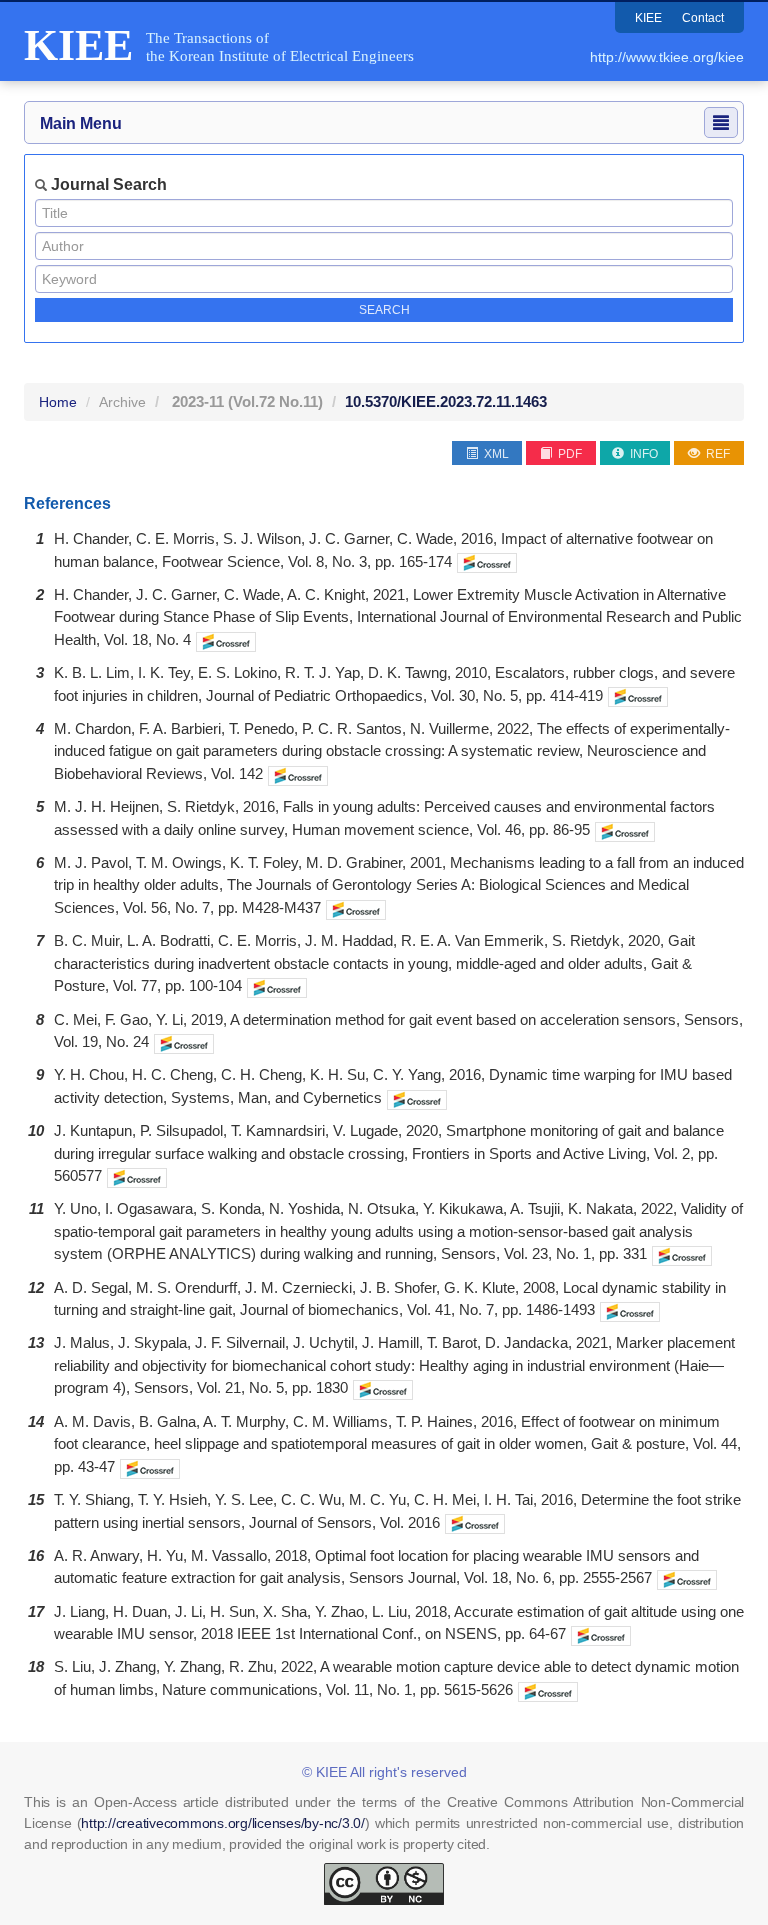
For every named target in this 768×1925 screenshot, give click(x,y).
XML (495, 454)
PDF (568, 454)
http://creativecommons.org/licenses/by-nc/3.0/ (223, 1823)
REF (716, 454)
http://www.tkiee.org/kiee (667, 57)
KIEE (648, 18)
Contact (703, 18)
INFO (642, 454)
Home (58, 402)
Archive (122, 402)
